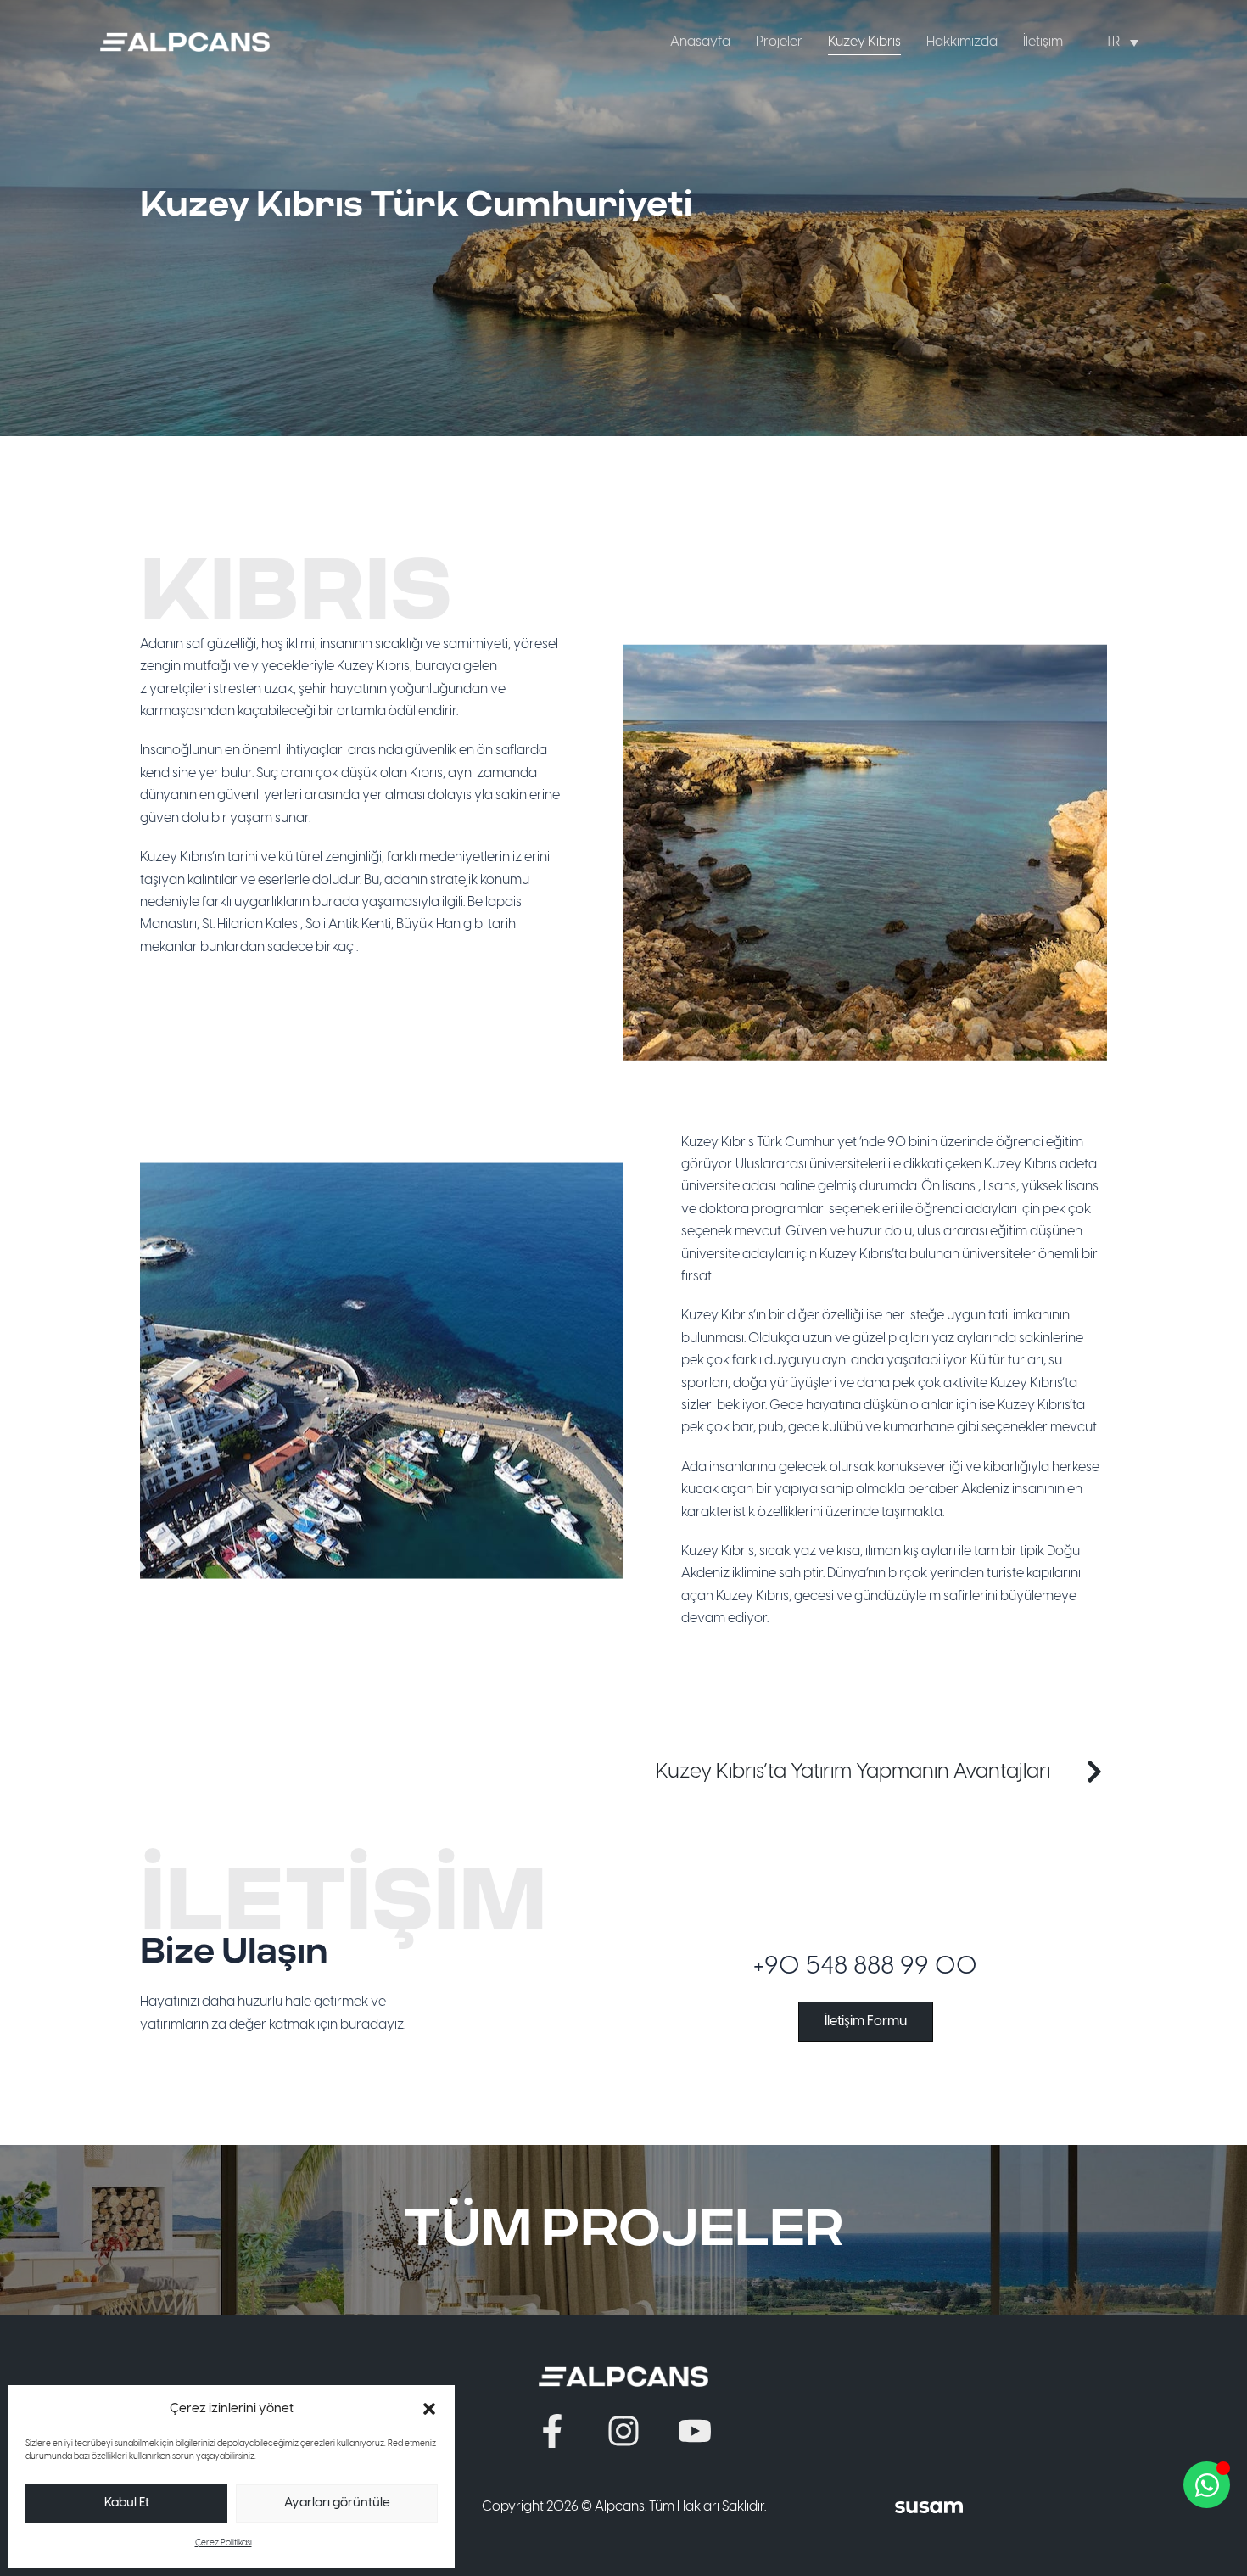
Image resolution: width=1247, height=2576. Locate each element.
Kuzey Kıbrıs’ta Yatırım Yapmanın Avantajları (853, 1772)
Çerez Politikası (224, 2543)
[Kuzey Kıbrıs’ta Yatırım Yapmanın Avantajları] (1094, 1772)
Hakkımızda (962, 42)
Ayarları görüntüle (337, 2503)
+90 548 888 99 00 (865, 1967)
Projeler (779, 42)
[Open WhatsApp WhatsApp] (1207, 2485)
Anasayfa (700, 42)
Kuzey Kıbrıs (864, 42)
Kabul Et (127, 2503)
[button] (429, 2409)
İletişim (1043, 42)
